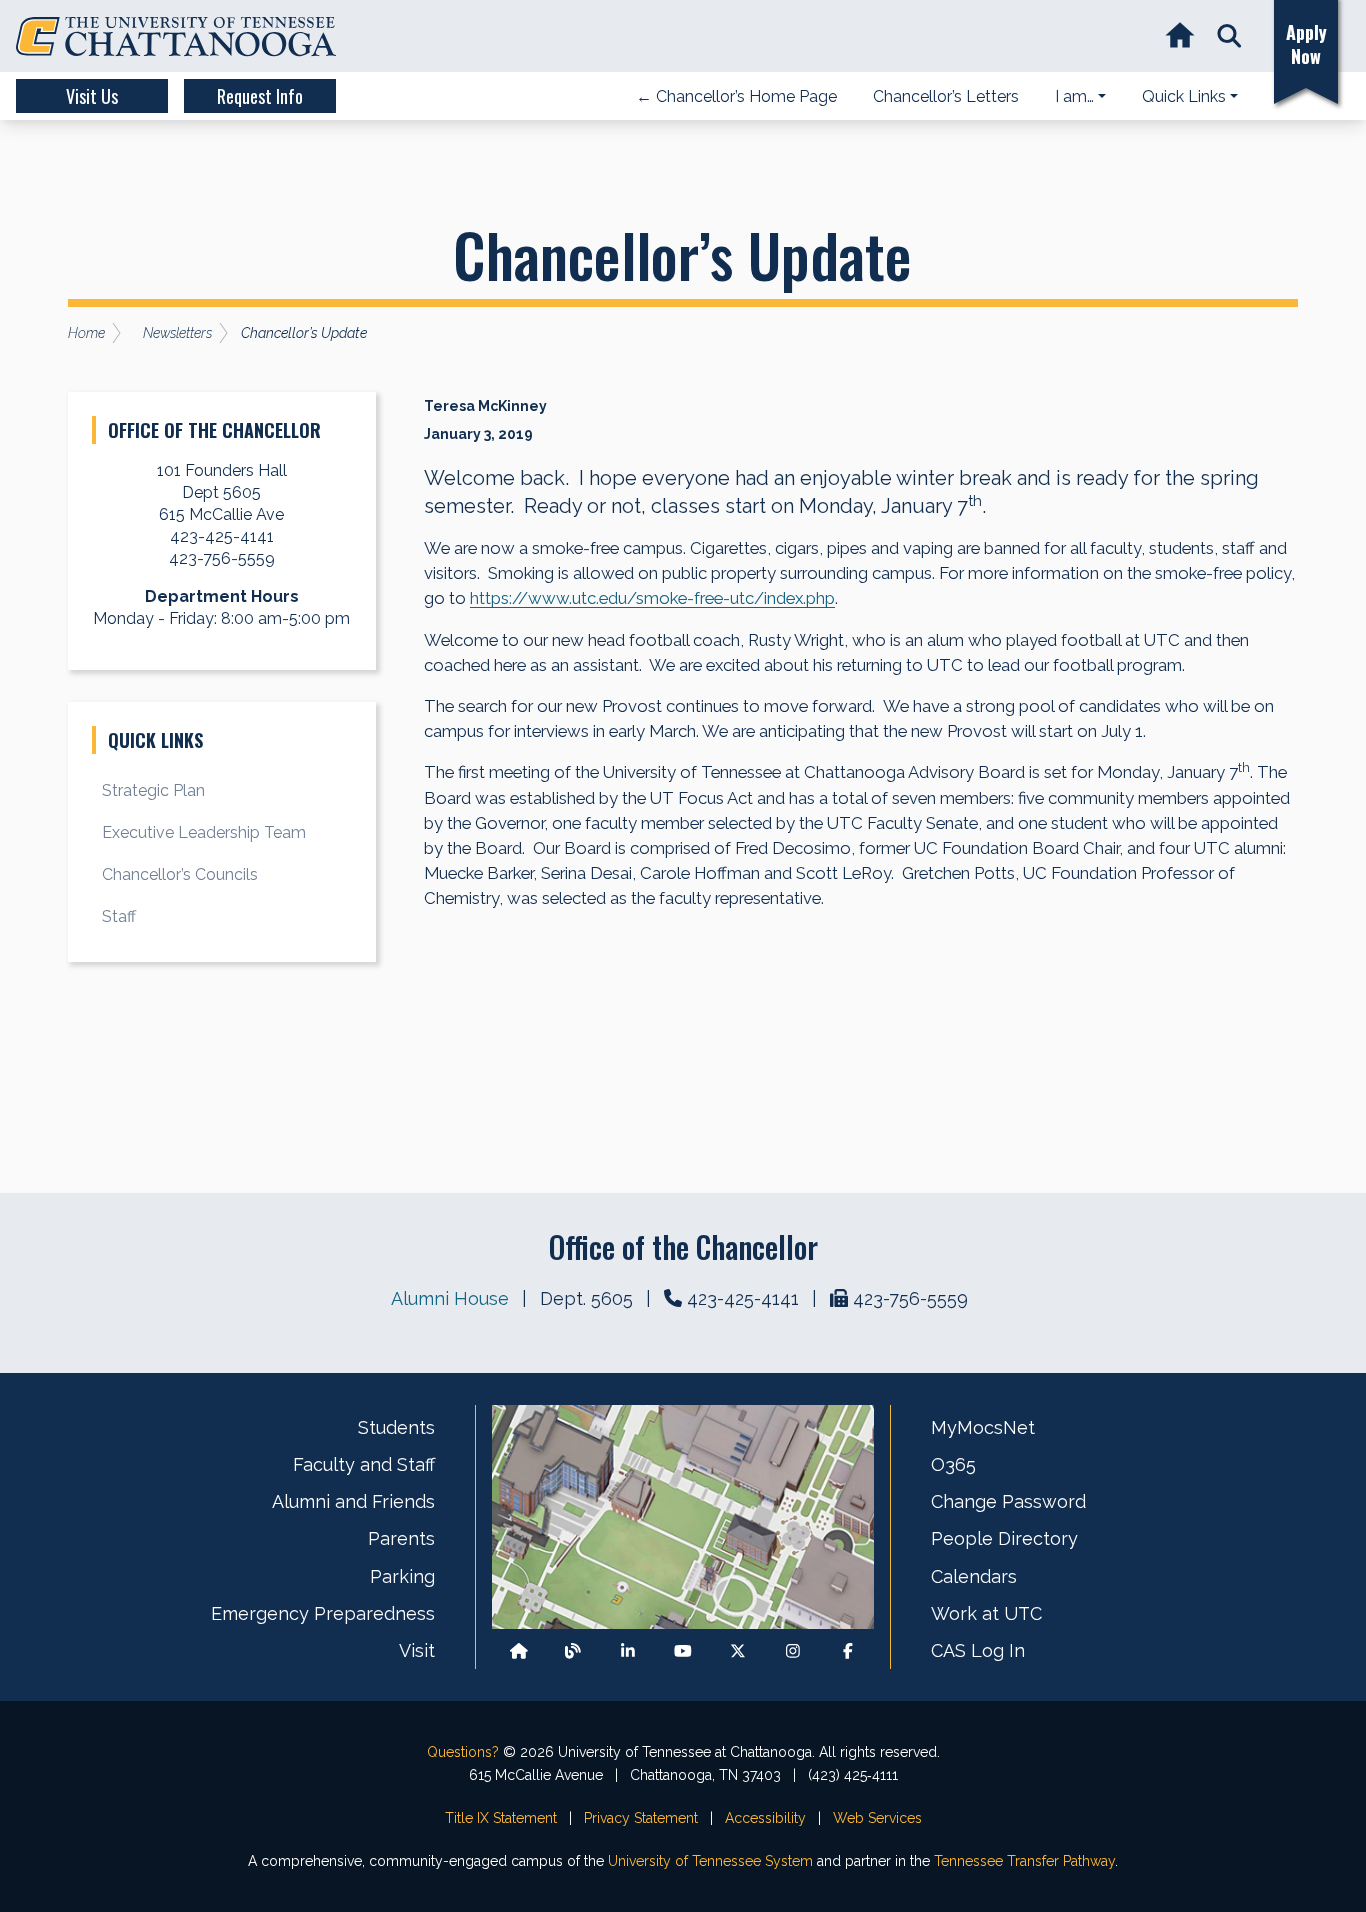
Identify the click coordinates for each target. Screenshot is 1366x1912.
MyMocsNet (983, 1427)
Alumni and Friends (353, 1501)
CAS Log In (978, 1650)
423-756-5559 (910, 1298)
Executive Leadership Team (204, 832)
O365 (953, 1464)
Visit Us (92, 96)
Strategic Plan (153, 790)
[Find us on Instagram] (793, 1651)
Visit (417, 1650)
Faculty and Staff (364, 1464)
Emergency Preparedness (323, 1613)
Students (396, 1427)
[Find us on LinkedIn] (628, 1651)
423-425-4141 (743, 1298)
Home (86, 333)
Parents (401, 1538)
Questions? (463, 1752)
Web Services (877, 1818)
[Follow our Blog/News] (573, 1651)
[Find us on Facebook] (848, 1651)
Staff (119, 916)
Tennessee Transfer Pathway (1024, 1861)
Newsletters (177, 333)
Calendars (974, 1576)
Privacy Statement (641, 1818)
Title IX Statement (501, 1818)
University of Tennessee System (710, 1861)
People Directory (1004, 1538)
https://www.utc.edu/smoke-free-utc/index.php (652, 598)
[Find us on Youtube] (683, 1651)
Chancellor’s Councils (180, 874)
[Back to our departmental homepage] (519, 1651)
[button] (1229, 36)
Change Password (1008, 1501)
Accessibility (765, 1818)
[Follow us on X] (738, 1651)
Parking (402, 1576)
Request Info (260, 96)
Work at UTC (986, 1613)
